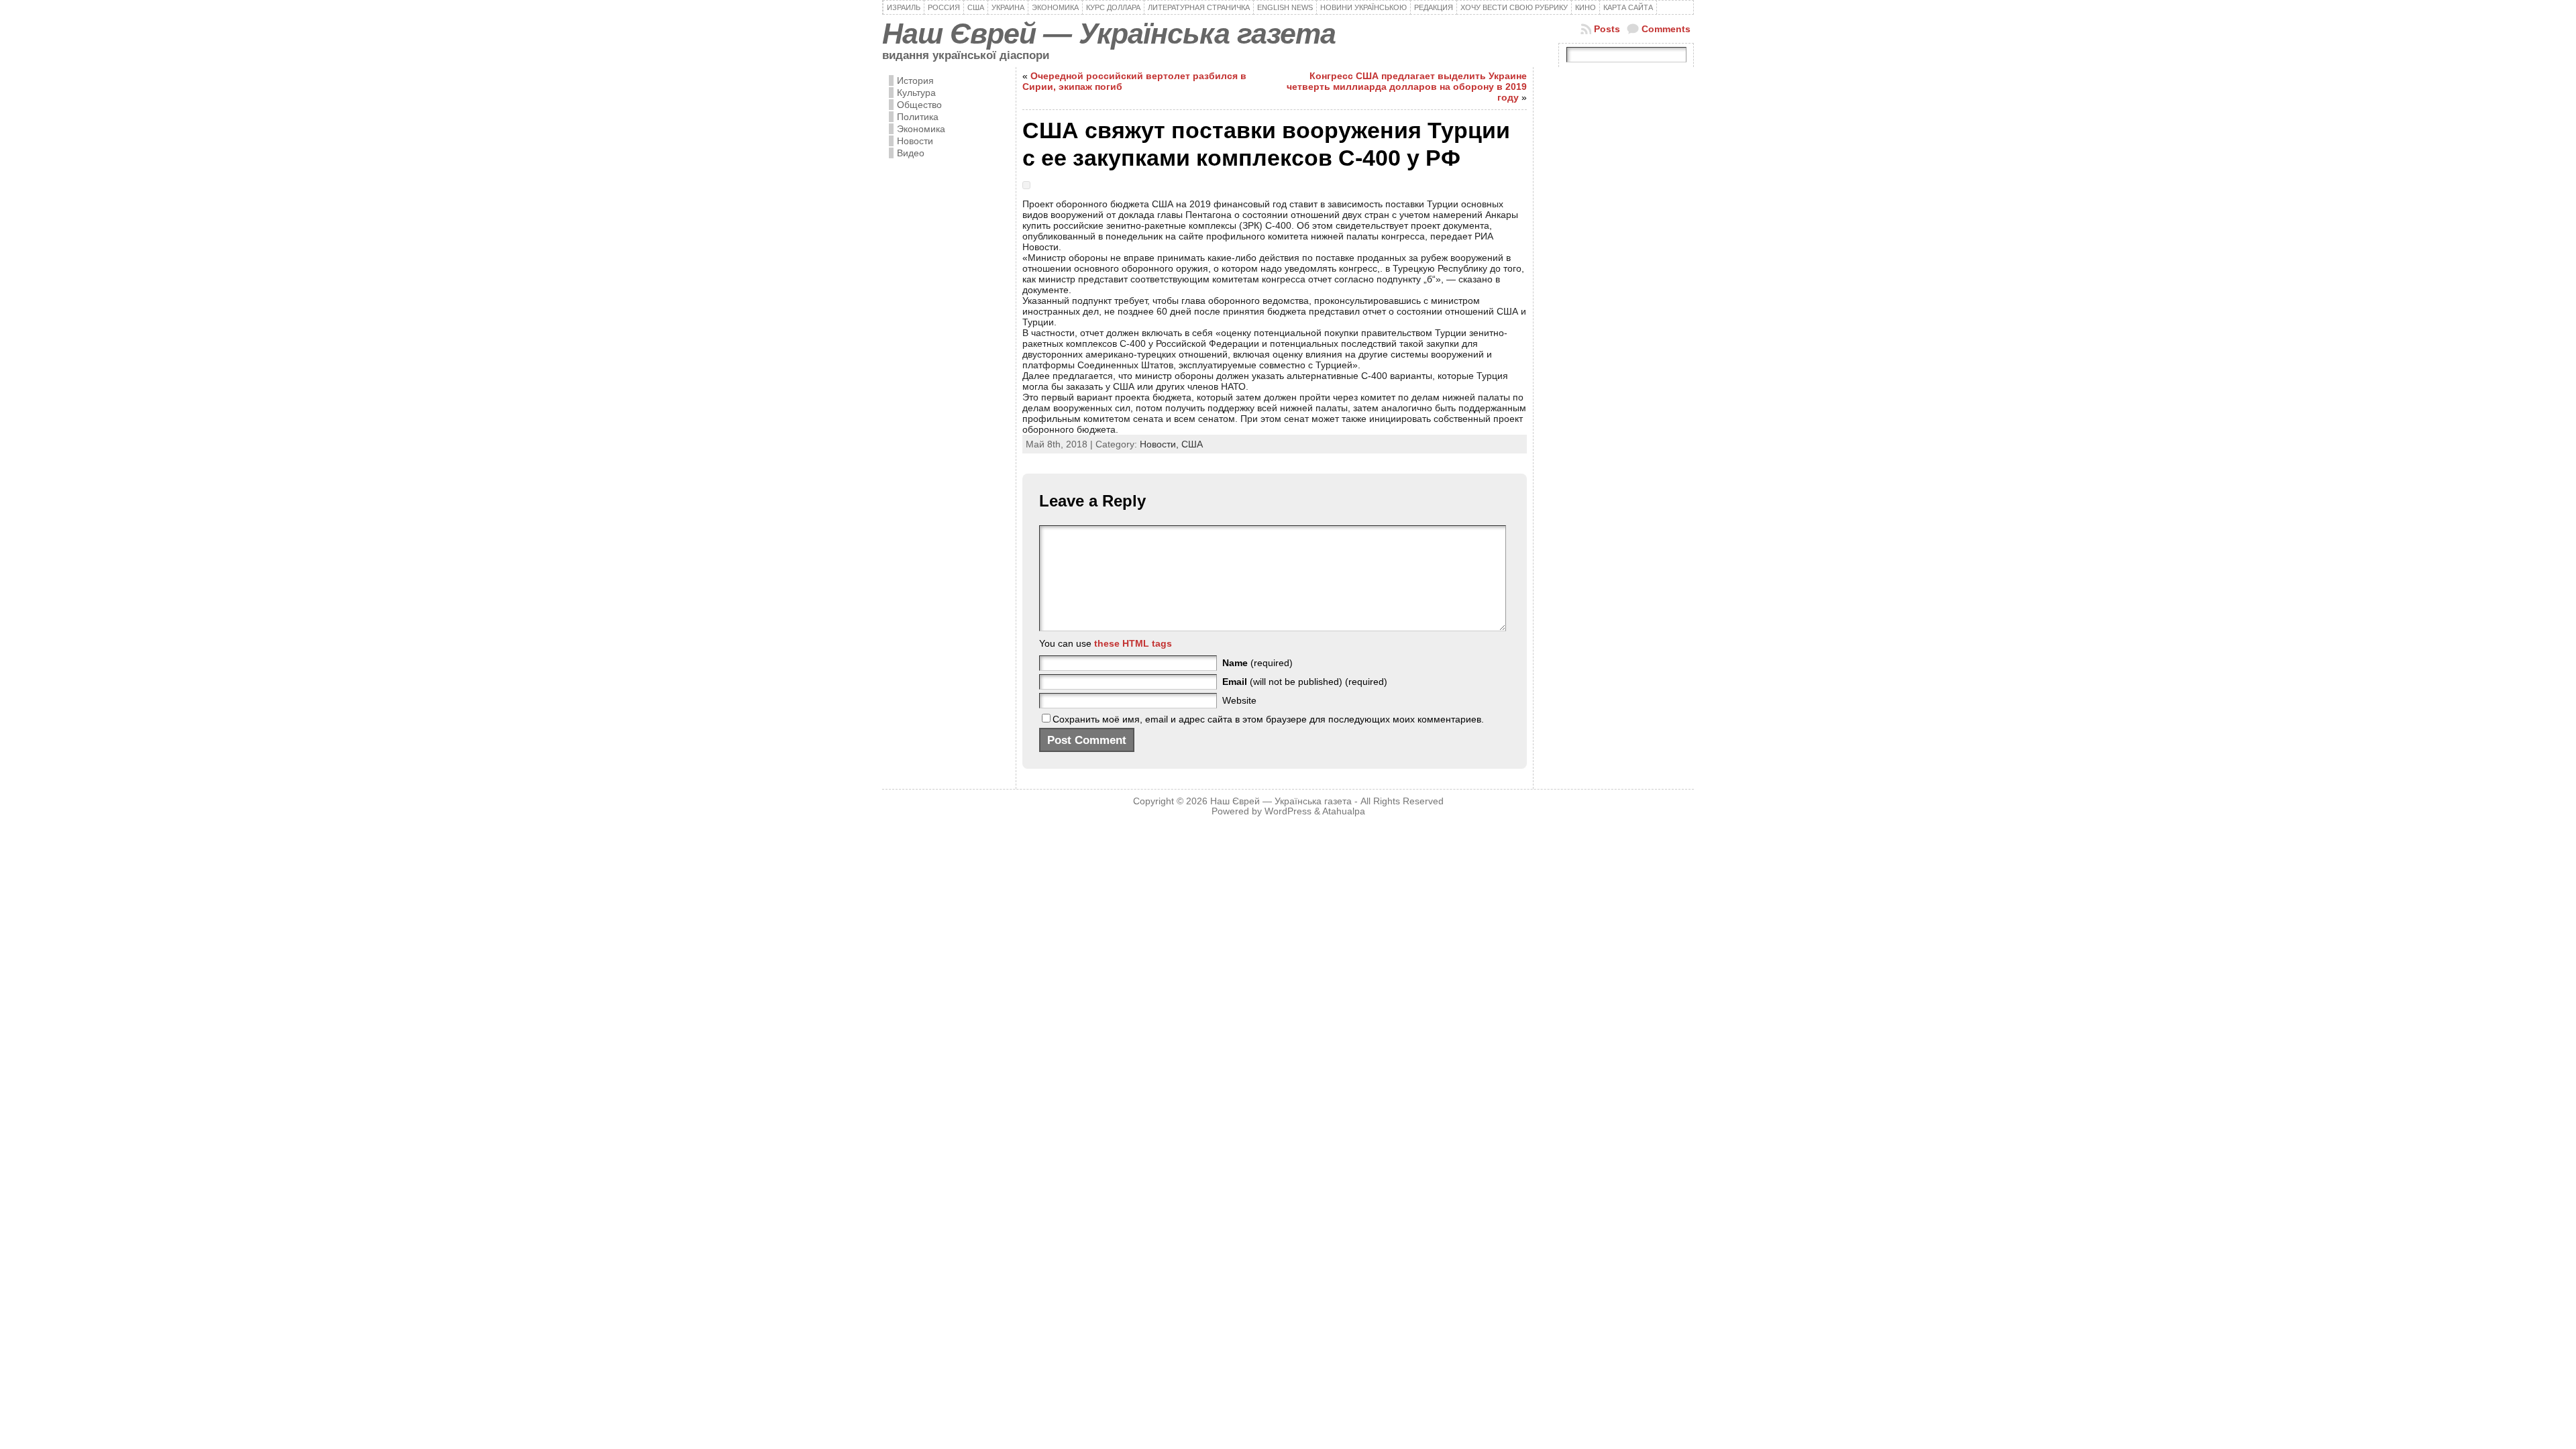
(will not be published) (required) (1305, 682)
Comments (1666, 29)
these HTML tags (1133, 643)
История (915, 80)
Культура (916, 93)
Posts (1607, 29)
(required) (1257, 663)
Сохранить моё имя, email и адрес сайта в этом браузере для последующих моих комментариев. (1268, 719)
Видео (911, 153)
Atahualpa (1344, 811)
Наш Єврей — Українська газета (1109, 34)
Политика (918, 117)
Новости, (1161, 444)
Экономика (921, 129)
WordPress (1288, 811)
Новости (915, 141)
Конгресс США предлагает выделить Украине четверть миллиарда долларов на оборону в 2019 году (1407, 87)
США (1192, 444)
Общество (919, 105)
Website (1239, 700)
